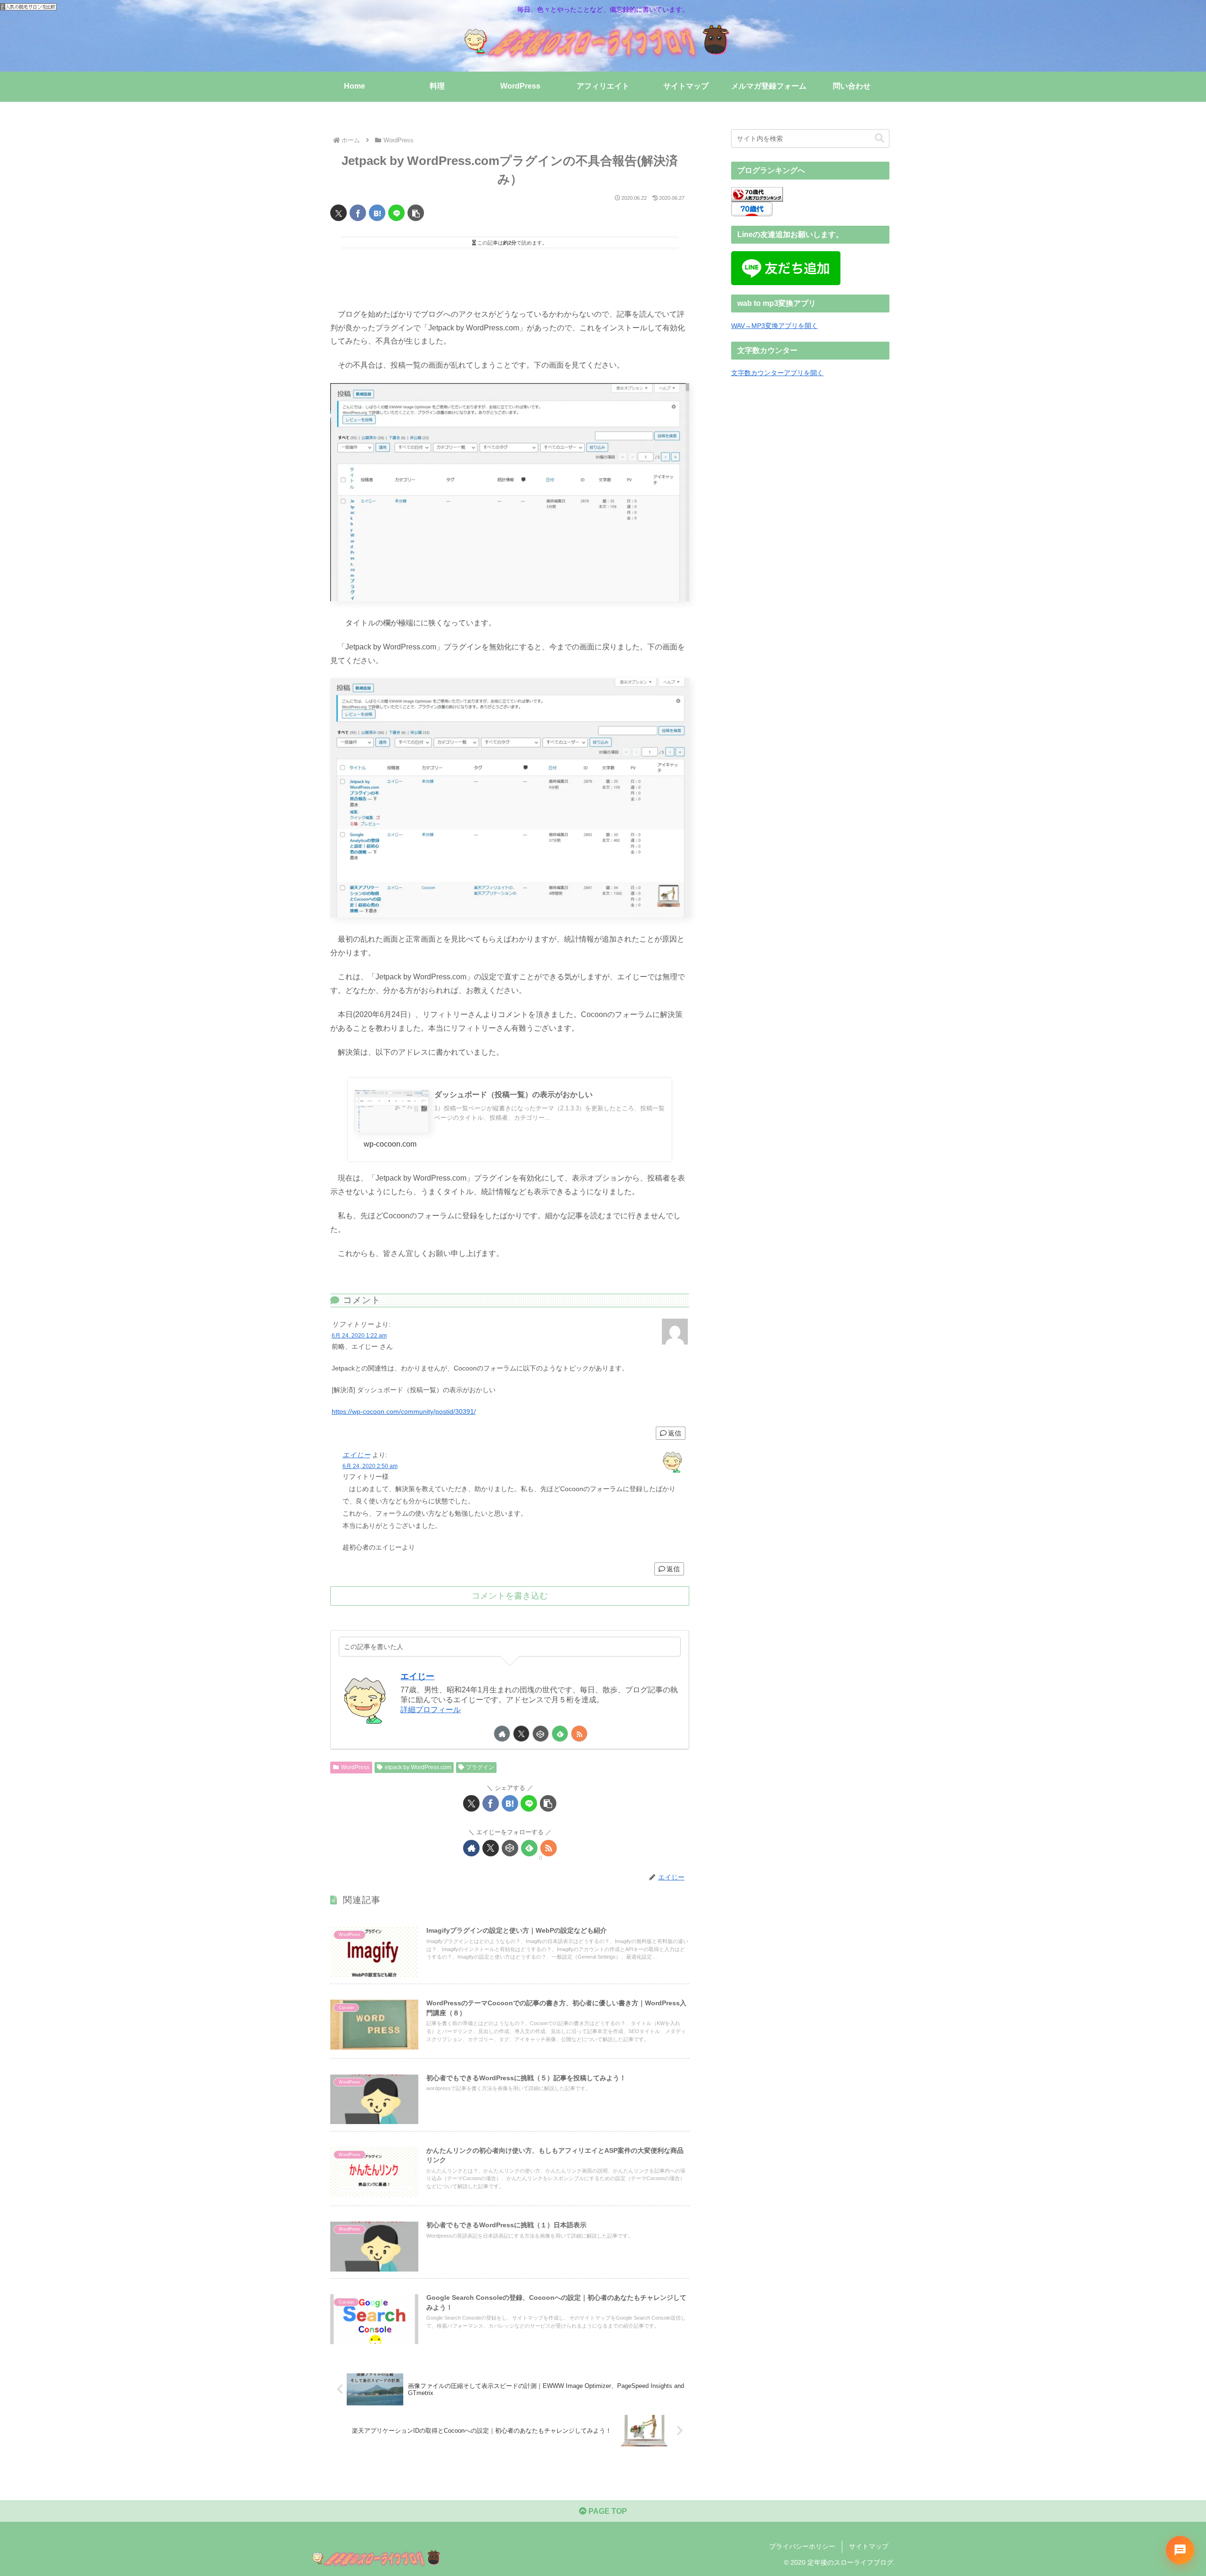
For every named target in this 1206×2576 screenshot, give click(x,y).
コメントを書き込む (510, 1596)
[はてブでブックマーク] (377, 213)
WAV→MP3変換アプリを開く (774, 326)
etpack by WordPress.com (418, 1767)
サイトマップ (869, 2546)
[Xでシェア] (338, 213)
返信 (675, 1433)
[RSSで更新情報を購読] (579, 1734)
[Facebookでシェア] (358, 213)
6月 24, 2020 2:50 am (370, 1466)
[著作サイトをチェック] (502, 1734)
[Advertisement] (510, 276)
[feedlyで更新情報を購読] (560, 1734)
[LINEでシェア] (396, 213)
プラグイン (480, 1767)
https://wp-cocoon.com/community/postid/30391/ (404, 1411)
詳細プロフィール (431, 1710)
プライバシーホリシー (802, 2546)
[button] (416, 213)
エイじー (356, 1455)
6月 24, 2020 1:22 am (359, 1336)
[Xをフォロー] (521, 1734)
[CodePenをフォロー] (541, 1734)
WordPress (355, 1767)
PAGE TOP (607, 2511)
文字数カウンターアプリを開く (777, 373)
